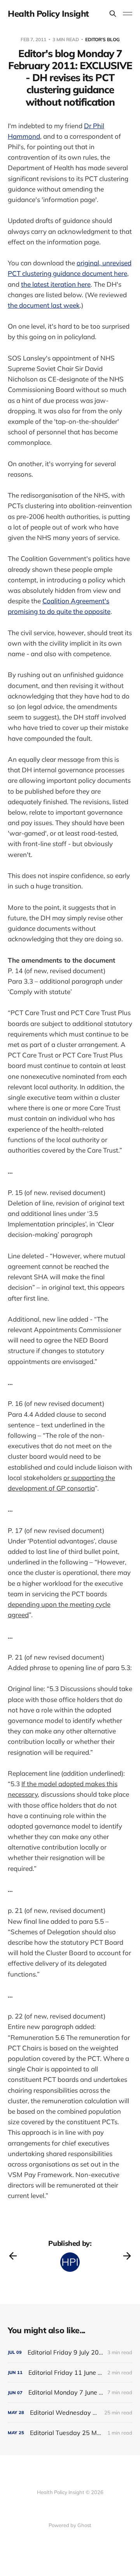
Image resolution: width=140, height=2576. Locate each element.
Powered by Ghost (70, 2525)
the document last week (44, 305)
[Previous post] (13, 2256)
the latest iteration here (56, 284)
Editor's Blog (102, 39)
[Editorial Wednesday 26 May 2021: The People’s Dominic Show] (70, 2413)
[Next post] (127, 2256)
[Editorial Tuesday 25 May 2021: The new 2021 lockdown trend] (70, 2433)
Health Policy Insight (48, 14)
